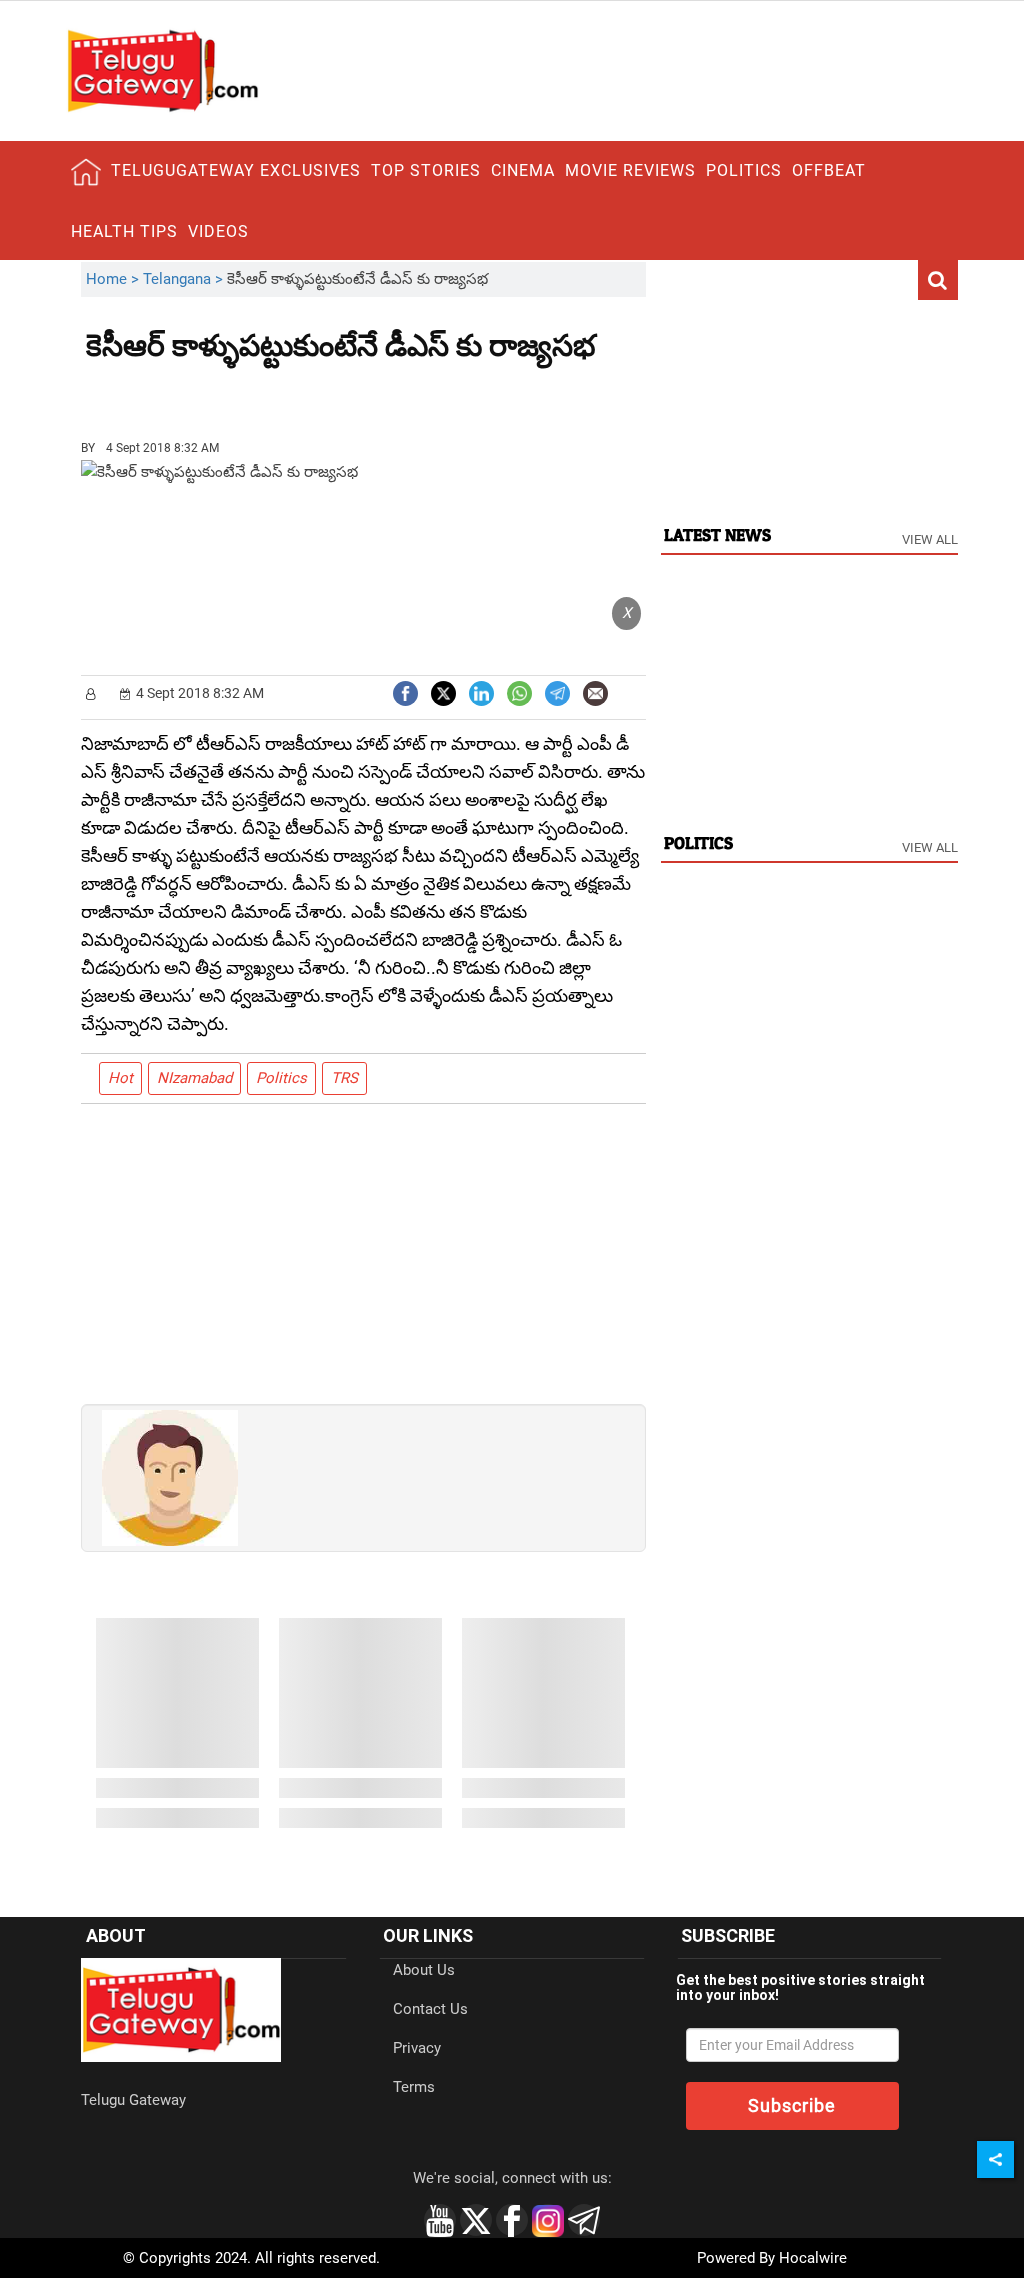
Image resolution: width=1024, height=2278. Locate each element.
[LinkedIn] (481, 691)
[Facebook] (405, 691)
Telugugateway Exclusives (236, 170)
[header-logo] (162, 70)
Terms (414, 2087)
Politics (744, 170)
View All (930, 539)
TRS (344, 1078)
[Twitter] (443, 691)
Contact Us (430, 2009)
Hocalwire (813, 2258)
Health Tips (124, 231)
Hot (120, 1078)
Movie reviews (630, 170)
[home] (86, 172)
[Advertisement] (196, 393)
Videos (218, 231)
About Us (424, 1970)
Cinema (523, 170)
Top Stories (426, 170)
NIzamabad (194, 1078)
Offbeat (829, 170)
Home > (114, 279)
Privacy (417, 2048)
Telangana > (185, 279)
